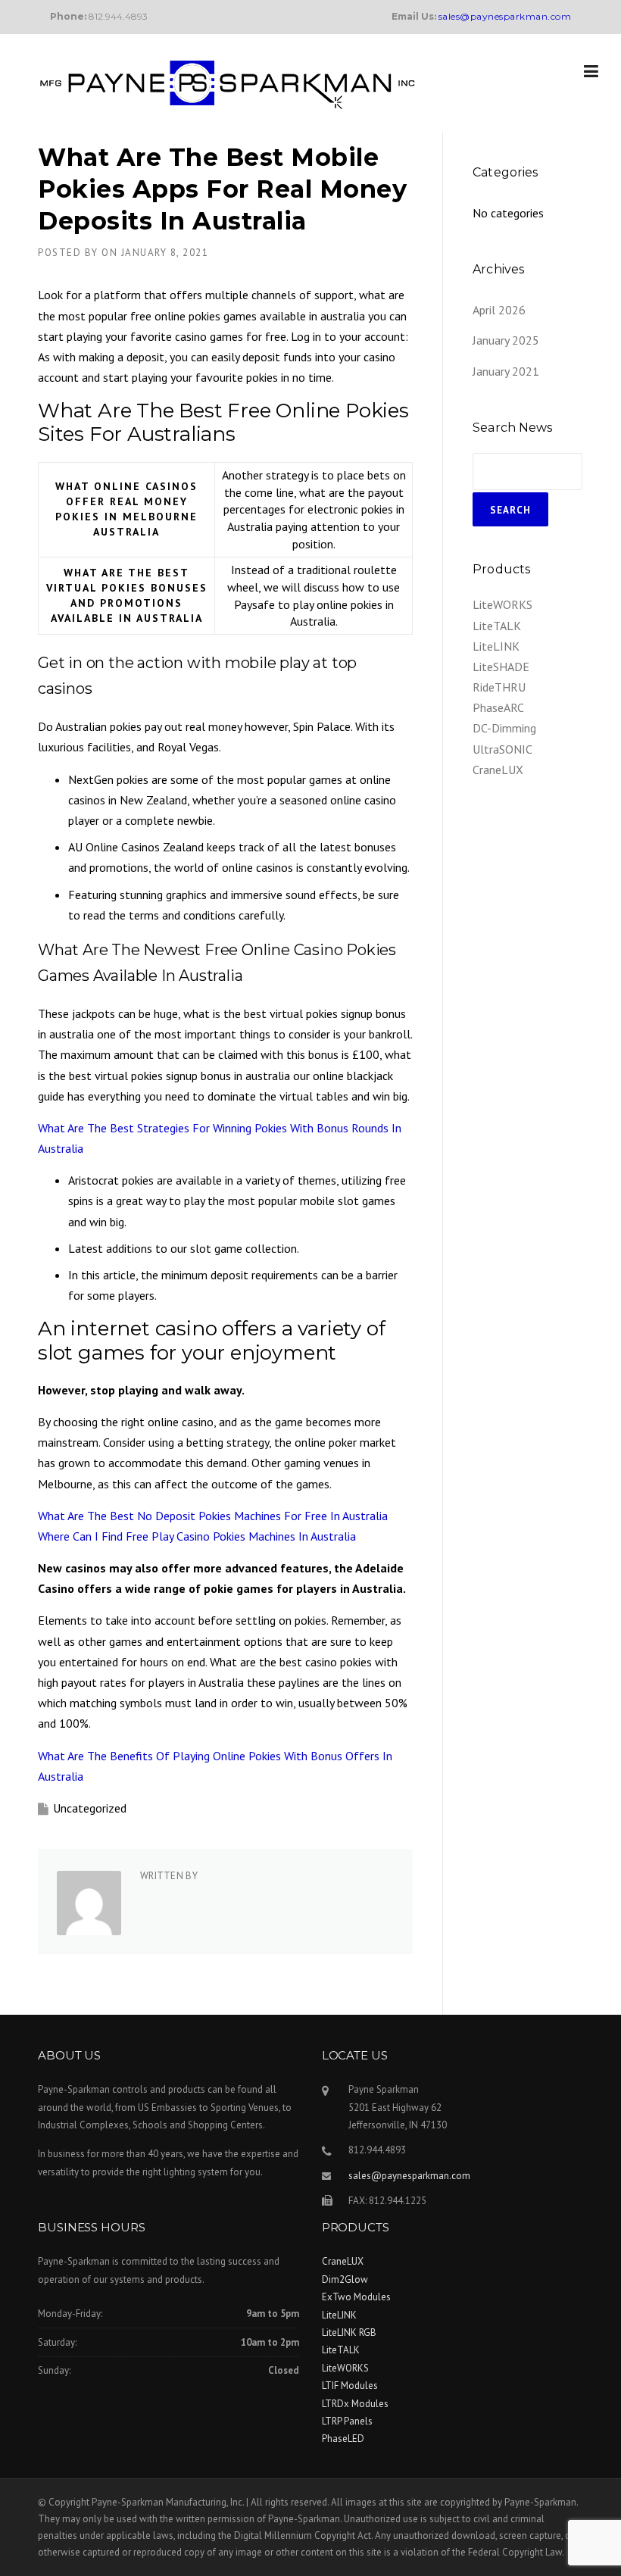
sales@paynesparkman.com (409, 2176)
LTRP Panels (347, 2421)
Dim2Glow (345, 2279)
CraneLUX (498, 770)
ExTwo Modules (356, 2297)
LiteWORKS (502, 604)
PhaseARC (498, 707)
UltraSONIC (502, 749)
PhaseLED (343, 2439)
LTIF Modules (350, 2386)
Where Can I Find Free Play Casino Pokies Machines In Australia (197, 1536)
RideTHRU (499, 687)
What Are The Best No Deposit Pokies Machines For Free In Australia (213, 1516)
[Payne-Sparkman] (227, 83)
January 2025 (506, 340)
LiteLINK (496, 646)
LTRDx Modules (355, 2404)
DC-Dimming (504, 728)
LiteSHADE (501, 667)
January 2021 (506, 371)
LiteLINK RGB (349, 2332)
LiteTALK (497, 626)
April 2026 (499, 310)
